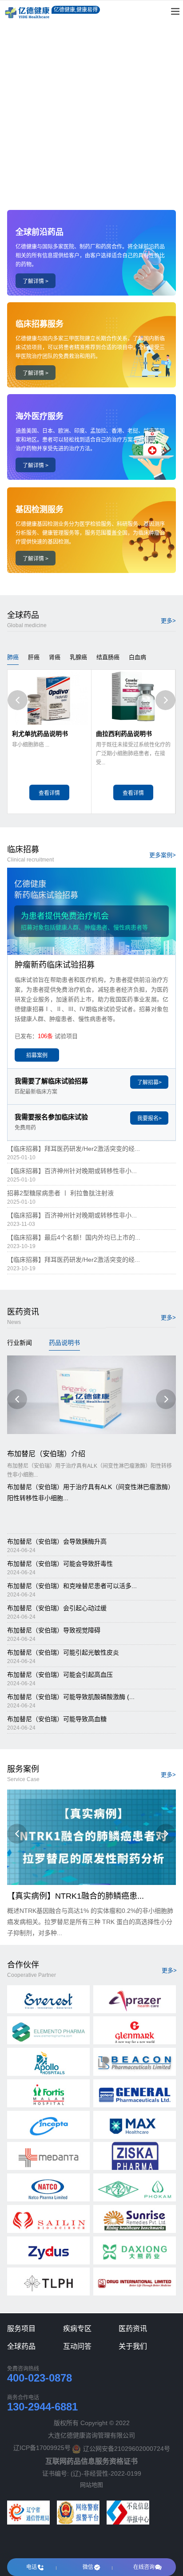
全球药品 (21, 2346)
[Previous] (18, 700)
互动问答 (77, 2346)
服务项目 (21, 2329)
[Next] (165, 700)
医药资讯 (133, 2329)
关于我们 (133, 2346)
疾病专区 (77, 2329)
